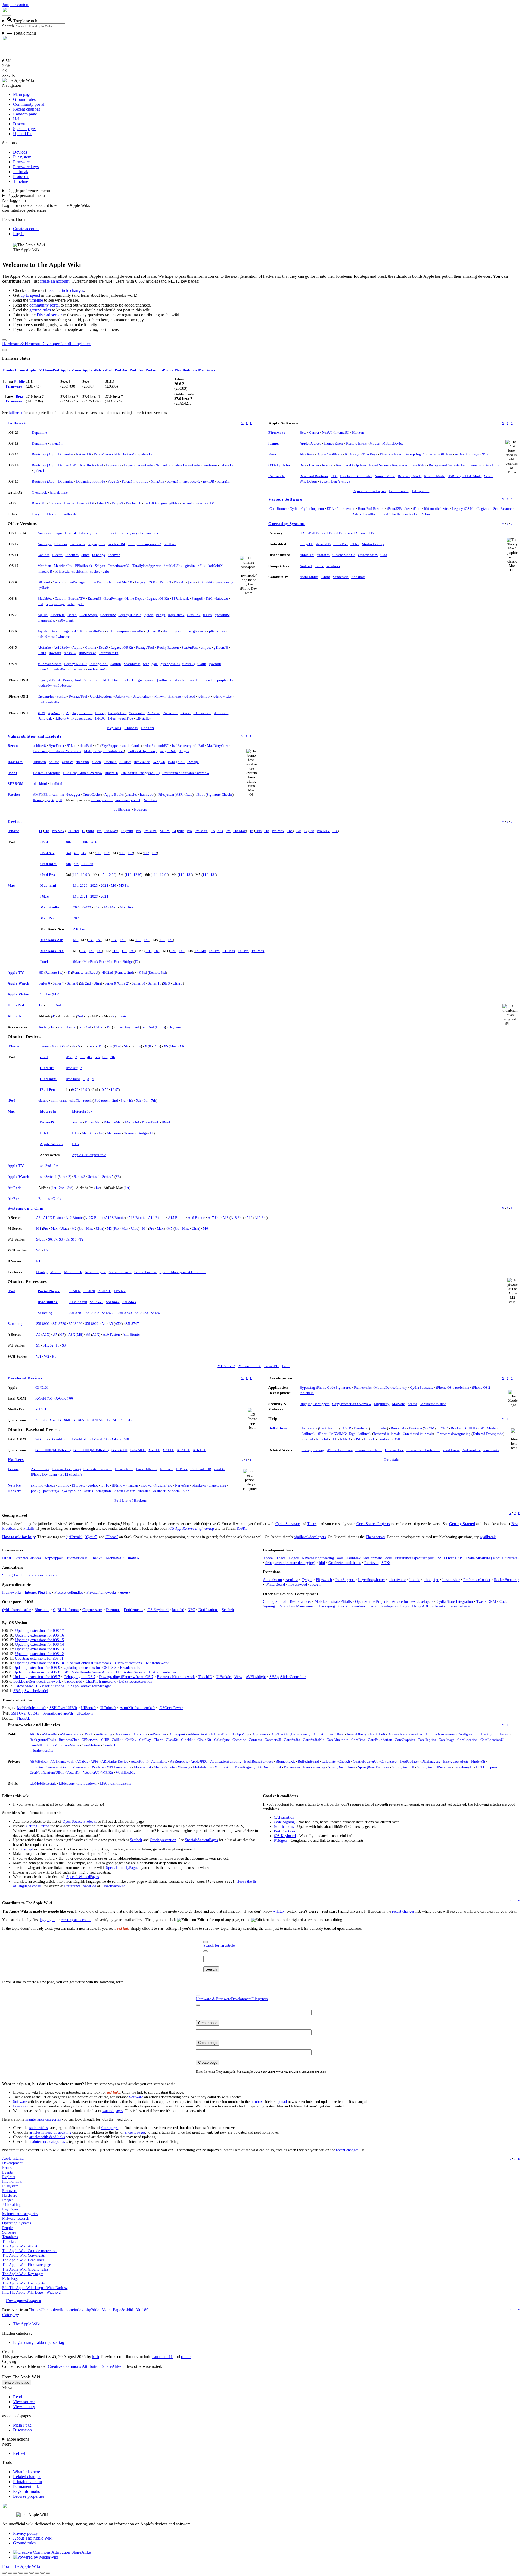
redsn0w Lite (222, 696)
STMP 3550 (78, 1302)
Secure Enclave (146, 1272)
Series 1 (51, 1177)
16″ (99, 951)
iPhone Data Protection (423, 1450)
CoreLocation (467, 1740)
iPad (109, 370)
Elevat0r (53, 514)
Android (306, 566)
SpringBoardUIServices (434, 1767)
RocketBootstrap (507, 1580)
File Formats (12, 2181)
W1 (39, 1356)
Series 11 (155, 983)
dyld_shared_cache (17, 1610)
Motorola (48, 1111)
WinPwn (159, 696)
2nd (58, 1005)
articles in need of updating (50, 2132)
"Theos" (112, 1537)
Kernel (38, 800)
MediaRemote (164, 1767)
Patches (14, 794)
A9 (88, 1334)
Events (7, 2172)
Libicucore (67, 1783)
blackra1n (128, 680)
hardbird (56, 784)
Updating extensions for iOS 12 (40, 1654)
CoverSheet (389, 1761)
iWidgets (280, 1840)
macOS (327, 533)
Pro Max (58, 831)
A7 (55, 1334)
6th (76, 864)
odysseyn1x (135, 533)
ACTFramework (62, 1761)
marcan (133, 1485)
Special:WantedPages (83, 1877)
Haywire (175, 1027)
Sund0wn (370, 514)
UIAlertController (163, 1672)
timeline (36, 300)
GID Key (446, 454)
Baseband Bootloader (356, 476)
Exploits (114, 728)
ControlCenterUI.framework (89, 1663)
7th (113, 1057)
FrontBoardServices (44, 1767)
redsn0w (44, 637)
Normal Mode (385, 476)
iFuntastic (221, 713)
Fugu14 (70, 533)
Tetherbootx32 (119, 566)
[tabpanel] (261, 932)
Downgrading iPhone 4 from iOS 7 (126, 1677)
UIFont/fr (88, 1708)
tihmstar (144, 1491)
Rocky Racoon (168, 647)
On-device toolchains (345, 1563)
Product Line (14, 370)
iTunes (274, 443)
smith (126, 746)
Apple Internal (13, 2158)
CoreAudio (292, 1740)
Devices (15, 821)
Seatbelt (228, 1610)
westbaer (159, 1491)
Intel (44, 962)
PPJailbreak (84, 566)
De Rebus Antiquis (47, 773)
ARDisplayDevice (115, 1761)
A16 (94, 842)
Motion (56, 1272)
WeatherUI (91, 1773)
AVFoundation (71, 1734)
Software (136, 2097)
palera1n (56, 443)
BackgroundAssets (495, 1734)
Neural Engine (95, 1272)
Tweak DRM (486, 1601)
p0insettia (62, 571)
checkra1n (116, 533)
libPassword (298, 1584)
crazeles (131, 794)
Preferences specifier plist (415, 1558)
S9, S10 (71, 1239)
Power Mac (93, 1122)
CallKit (117, 1740)
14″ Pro (214, 951)
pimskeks (199, 1485)
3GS (62, 1046)
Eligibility (382, 1404)
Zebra (426, 514)
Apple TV (34, 370)
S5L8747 (132, 1324)
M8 (80, 1334)
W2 (47, 1356)
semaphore (104, 1491)
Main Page (10, 2278)
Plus (181, 831)
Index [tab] (86, 344)
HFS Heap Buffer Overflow (83, 773)
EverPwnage (75, 582)
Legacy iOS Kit (146, 582)
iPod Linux (451, 1450)
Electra (69, 503)
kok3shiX (215, 566)
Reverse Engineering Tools (323, 1558)
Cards (57, 1199)
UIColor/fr (108, 1708)
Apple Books (114, 794)
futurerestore (346, 509)
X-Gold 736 (100, 1439)
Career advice (459, 1606)
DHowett (78, 1485)
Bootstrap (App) (44, 454)
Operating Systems (287, 524)
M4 (145, 1228)
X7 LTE (168, 1450)
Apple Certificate (330, 454)
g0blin (190, 566)
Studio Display (373, 544)
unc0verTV (206, 503)
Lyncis (148, 615)
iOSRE (242, 1528)
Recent (13, 746)
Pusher (61, 696)
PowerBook (150, 1122)
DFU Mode (487, 1428)
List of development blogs (389, 1606)
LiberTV (103, 503)
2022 (77, 907)
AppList (292, 1580)
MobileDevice (393, 443)
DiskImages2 (431, 1761)
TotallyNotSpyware (147, 566)
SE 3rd (165, 831)
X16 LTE (199, 1450)
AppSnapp (56, 713)
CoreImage (447, 1740)
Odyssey (85, 533)
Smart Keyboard (127, 1027)
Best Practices (300, 1601)
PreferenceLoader (477, 1580)
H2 (46, 1250)
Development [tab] (241, 1999)
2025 (98, 907)
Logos (294, 1558)
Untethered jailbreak (418, 1434)
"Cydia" (91, 1537)
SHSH (357, 1439)
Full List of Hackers (131, 1501)
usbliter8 (39, 746)
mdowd (146, 1485)
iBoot (12, 773)
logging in (48, 1920)
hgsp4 (49, 800)
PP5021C (105, 1291)
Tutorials (391, 1459)
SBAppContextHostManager (89, 1686)
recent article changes (66, 290)
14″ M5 (201, 951)
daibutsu (222, 599)
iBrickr (185, 713)
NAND (345, 1439)
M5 (170, 1228)
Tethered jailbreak (387, 1434)
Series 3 (80, 1177)
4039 (41, 713)
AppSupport (54, 1558)
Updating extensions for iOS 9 (37, 1668)
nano (64, 1100)
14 (174, 831)
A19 (249, 1218)
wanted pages (113, 2111)
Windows (333, 566)
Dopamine (39, 433)
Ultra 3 (178, 983)
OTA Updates (279, 465)
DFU (334, 476)
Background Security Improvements (455, 465)
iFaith (207, 615)
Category (10, 2315)
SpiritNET (102, 680)
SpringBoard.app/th (58, 1713)
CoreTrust (40, 751)
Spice (85, 555)
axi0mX (37, 1485)
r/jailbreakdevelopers (310, 1537)
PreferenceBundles (69, 1592)
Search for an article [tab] (219, 1945)
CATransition (284, 1817)
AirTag (44, 1027)
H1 (54, 1356)
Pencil (72, 1027)
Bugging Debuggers (314, 1404)
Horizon (358, 433)
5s (91, 1046)
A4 (104, 1324)
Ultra (97, 983)
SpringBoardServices (374, 1767)
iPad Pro (136, 370)
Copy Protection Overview (352, 1404)
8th (69, 842)
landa (136, 746)
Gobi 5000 (138, 1450)
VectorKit (73, 1773)
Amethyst (45, 533)
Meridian (44, 566)
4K (68, 972)
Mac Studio (50, 907)
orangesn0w (46, 620)
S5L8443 (129, 1302)
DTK (76, 1133)
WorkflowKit (125, 1773)
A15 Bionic (177, 1218)
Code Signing (284, 1822)
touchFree (126, 718)
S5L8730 (125, 1313)
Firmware (277, 433)
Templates (10, 2237)
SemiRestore (502, 509)
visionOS (351, 533)
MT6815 (42, 1409)
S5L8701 (76, 1313)
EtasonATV (86, 503)
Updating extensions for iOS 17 (40, 1631)
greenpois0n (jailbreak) (178, 664)
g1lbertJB (153, 631)
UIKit (7, 1558)
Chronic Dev (394, 1450)
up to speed (30, 295)
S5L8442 (113, 1302)
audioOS (323, 555)
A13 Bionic (137, 1218)
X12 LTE (183, 1450)
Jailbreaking (11, 2205)
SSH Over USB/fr (63, 1708)
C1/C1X (41, 1387)
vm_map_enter (102, 800)
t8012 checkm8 (71, 1474)
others (186, 2357)
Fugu (58, 533)
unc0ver (152, 533)
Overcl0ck (39, 492)
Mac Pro (48, 918)
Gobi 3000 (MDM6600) (53, 1450)
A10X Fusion (53, 1218)
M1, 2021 (80, 896)
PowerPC (48, 1122)
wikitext (279, 1911)
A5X (118, 1324)
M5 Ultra (126, 907)
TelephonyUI (464, 1767)
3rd (69, 853)
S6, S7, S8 (55, 1239)
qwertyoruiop (72, 1491)
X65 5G (83, 1420)
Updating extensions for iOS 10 (40, 1663)
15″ (99, 940)
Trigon (184, 751)
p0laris (44, 588)
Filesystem (166, 794)
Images (8, 2200)
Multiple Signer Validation (104, 751)
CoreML (54, 1745)
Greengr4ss (46, 696)
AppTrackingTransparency (291, 1734)
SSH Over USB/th (25, 1713)
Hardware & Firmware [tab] (22, 344)
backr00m (151, 503)
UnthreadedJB (201, 1469)
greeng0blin (170, 503)
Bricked (457, 1428)
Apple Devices (310, 443)
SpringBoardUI (403, 1767)
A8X (72, 1334)
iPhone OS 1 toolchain (453, 1387)
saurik (89, 1491)
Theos (312, 1524)
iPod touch (102, 1100)
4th (76, 853)
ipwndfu (180, 631)
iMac (45, 896)
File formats (399, 491)
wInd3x (150, 746)
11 (41, 831)
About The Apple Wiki (33, 2538)
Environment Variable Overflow (186, 773)
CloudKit (204, 1740)
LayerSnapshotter (372, 1580)
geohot (93, 1485)
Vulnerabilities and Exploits (35, 736)
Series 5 (108, 1177)
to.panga (99, 555)
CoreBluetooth (338, 1740)
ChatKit (97, 1558)
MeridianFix (63, 566)
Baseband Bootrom (314, 476)
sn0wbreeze (61, 637)
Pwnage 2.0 (176, 762)
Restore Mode (434, 476)
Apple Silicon (51, 1144)
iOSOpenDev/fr (171, 1708)
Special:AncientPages (201, 1840)
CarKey (131, 1740)
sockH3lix (80, 571)
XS (166, 1046)
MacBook (89, 1133)
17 (306, 831)
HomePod (51, 370)
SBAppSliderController (288, 1677)
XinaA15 (158, 481)
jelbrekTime (59, 492)
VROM (429, 1428)
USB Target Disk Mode (464, 476)
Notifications (208, 1610)
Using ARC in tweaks (429, 1606)
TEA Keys (370, 454)
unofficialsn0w (49, 702)
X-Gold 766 (64, 1398)
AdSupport (177, 1734)
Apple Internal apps (370, 491)
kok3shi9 (205, 582)
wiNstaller (143, 718)
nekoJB (209, 481)
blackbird (40, 784)
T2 (137, 962)
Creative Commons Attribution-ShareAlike (85, 2366)
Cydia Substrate (422, 1387)
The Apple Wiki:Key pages (23, 2274)
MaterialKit (143, 1767)
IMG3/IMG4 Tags (342, 1434)
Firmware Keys (391, 454)
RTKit (355, 544)
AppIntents (260, 1734)
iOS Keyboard (158, 1610)
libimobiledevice (437, 509)
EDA (330, 509)
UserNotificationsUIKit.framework (142, 1663)
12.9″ (85, 875)
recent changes (403, 1911)
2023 (94, 886)
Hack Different (147, 1469)
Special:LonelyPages (122, 1868)
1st (41, 1005)
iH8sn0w (118, 1485)
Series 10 (139, 983)
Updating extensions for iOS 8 (37, 1672)
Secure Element (120, 1272)
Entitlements (133, 1610)
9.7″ (75, 1090)
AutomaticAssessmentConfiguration (452, 1734)
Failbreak (69, 514)
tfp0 (59, 800)
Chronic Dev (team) (66, 1469)
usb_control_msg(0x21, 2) (140, 773)
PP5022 (120, 1291)
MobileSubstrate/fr (32, 1708)
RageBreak (176, 615)
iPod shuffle (48, 1302)
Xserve (77, 1122)
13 (123, 831)
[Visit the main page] (7, 14)
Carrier (314, 433)
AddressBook (198, 1734)
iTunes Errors (334, 443)
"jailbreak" (74, 1537)
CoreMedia (71, 1745)
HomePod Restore (371, 509)
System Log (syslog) (335, 481)
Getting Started (462, 1524)
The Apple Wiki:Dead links (23, 2260)
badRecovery (182, 746)
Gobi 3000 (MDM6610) (91, 1450)
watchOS (367, 533)
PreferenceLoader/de (80, 1886)
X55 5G (41, 1420)
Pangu (161, 615)
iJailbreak (45, 718)
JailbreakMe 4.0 (120, 582)
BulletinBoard (308, 1761)
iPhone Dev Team (44, 1474)
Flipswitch (324, 1580)
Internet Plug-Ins (38, 1592)
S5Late (72, 746)
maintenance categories (43, 2119)
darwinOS (323, 544)
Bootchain (398, 1428)
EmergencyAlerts (456, 1761)
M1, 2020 (80, 886)
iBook (166, 1122)
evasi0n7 (194, 615)
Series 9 (110, 983)
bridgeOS (307, 544)
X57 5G (55, 1420)
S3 (64, 1345)
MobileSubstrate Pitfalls (333, 1601)
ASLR (347, 1428)
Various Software (285, 499)
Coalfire (43, 555)
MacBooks (207, 370)
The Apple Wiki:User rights (23, 2283)
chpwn (50, 1485)
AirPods (15, 1016)
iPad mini (153, 370)
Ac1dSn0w (62, 647)
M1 (76, 940)
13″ (106, 853)
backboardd (73, 1681)
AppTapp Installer (79, 713)
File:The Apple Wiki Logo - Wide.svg (31, 2292)
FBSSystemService (130, 1672)
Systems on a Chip (25, 1208)
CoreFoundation (380, 1740)
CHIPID (471, 1428)
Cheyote (38, 514)
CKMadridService (50, 1686)
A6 (38, 1334)
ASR (179, 794)
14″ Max (229, 951)
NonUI (327, 433)
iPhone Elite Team (369, 1450)
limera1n (44, 669)
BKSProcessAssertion (136, 1681)
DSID (397, 1439)
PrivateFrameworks (101, 1592)
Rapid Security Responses (388, 465)
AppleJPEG (199, 1761)
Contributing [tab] (70, 344)
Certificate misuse (433, 1404)
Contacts (255, 1740)
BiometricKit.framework (176, 1677)
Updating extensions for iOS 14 (40, 1644)
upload (282, 2102)
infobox (257, 2102)
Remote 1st (54, 972)
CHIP (105, 1740)
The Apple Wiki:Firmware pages (27, 2265)
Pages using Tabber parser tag (39, 2342)
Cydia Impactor (313, 509)
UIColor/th (85, 1713)
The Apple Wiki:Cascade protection (29, 2251)
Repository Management (297, 1606)
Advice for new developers (412, 1601)
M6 (114, 886)
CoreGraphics (405, 1740)
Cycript (27, 1849)
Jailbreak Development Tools (369, 1558)
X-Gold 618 (80, 1439)
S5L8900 (43, 1324)
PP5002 (75, 1291)
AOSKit (82, 1761)
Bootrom (15, 762)
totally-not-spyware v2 (145, 544)
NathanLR (84, 454)
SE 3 (167, 983)
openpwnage (224, 582)
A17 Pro (87, 864)
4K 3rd (142, 972)
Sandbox (151, 800)
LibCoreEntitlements (116, 1783)
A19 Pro (260, 1218)
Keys (273, 454)
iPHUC (100, 718)
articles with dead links (47, 2137)
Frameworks (363, 1387)
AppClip (243, 1734)
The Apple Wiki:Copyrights (23, 2255)
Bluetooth (42, 1610)
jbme (192, 582)
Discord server (49, 315)
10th (85, 842)
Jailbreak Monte (49, 664)
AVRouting (104, 1734)
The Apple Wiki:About (20, 2246)
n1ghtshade (198, 631)
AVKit (88, 1734)
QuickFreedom (101, 696)
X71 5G (112, 1420)
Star (146, 664)
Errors (7, 2168)
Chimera (55, 503)
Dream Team (124, 1469)
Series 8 (73, 983)
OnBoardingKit (270, 1767)
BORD (443, 1428)
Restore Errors (356, 443)
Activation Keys (467, 454)
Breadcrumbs (130, 1668)
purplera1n (225, 680)
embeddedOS (368, 555)
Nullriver (167, 1469)
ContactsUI (273, 1740)
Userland (384, 1439)
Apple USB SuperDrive (89, 1155)
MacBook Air (52, 940)
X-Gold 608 (60, 1439)
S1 (38, 1345)
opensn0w (222, 615)
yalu (106, 571)
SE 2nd (74, 831)
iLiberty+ (62, 718)
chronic (63, 1485)
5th (84, 853)
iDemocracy (202, 713)
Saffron (116, 664)
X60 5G (69, 1420)
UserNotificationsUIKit (47, 1773)
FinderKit (478, 1761)
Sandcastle (341, 577)
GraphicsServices (28, 1558)
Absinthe (44, 647)
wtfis (71, 604)
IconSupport (345, 1580)
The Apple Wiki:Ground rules (25, 2269)
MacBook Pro (52, 951)
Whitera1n (137, 713)
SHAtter (125, 762)
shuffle (75, 1100)
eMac (118, 1122)
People (7, 2228)
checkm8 (82, 762)
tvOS (338, 533)
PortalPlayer (49, 1291)
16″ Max (258, 951)
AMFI (37, 794)
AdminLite (159, 1761)
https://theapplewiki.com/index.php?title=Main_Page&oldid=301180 (90, 2310)
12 (83, 831)
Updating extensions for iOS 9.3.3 (90, 1668)
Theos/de (24, 1718)
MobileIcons (202, 1767)
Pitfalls (29, 1528)
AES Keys (307, 454)
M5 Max (111, 907)
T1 (152, 1133)
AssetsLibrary (357, 1734)
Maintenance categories (20, 2214)
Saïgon (100, 566)
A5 (111, 1324)
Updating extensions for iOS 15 (40, 1640)
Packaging (327, 1606)
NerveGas (182, 1485)
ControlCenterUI (365, 1761)
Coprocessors (92, 1610)
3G (54, 1046)
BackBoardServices (259, 1761)
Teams (13, 1469)
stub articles (38, 2128)
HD (41, 972)
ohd (40, 604)
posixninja (51, 1491)
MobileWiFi (115, 1558)
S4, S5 (41, 1239)
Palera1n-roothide (107, 454)
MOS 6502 (226, 1366)
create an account (55, 281)
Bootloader (379, 1428)
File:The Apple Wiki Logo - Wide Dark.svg (36, 2288)
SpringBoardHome (342, 1767)
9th (76, 842)
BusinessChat (69, 1740)
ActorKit (137, 1761)
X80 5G (126, 1420)
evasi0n (137, 631)
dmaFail (86, 746)
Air (299, 831)
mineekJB (45, 571)
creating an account (76, 1920)
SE (126, 1046)
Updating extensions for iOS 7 (37, 1677)
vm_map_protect (128, 800)
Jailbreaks (122, 809)
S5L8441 (97, 1302)
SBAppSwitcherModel (31, 1691)
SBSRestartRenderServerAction (88, 1672)
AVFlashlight (256, 1677)
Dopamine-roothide (138, 465)
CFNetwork (90, 1740)
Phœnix (180, 582)
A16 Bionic (196, 1218)
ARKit (34, 1734)
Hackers (148, 728)
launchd (322, 1439)
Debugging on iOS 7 (80, 1677)
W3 (39, 1250)
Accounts (140, 1734)
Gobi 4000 (119, 1450)
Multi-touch (73, 1272)
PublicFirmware (15, 384)
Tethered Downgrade (488, 1434)
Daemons (113, 1610)
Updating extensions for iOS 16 (40, 1635)
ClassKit (172, 1740)
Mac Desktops (186, 370)
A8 (38, 1218)
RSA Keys (352, 454)
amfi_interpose (118, 631)
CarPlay (145, 1740)
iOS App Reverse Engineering (191, 1528)
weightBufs (168, 751)
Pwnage (193, 762)
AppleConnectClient (329, 1734)
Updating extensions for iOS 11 (39, 1658)
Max (173, 1046)
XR (182, 1046)
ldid (322, 1563)
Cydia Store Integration (455, 1601)
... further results (41, 1751)
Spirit (88, 680)
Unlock (369, 1439)
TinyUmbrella (390, 514)
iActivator (170, 713)
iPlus (112, 718)
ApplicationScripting (226, 1761)
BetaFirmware (14, 399)
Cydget (307, 1580)
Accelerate (123, 1734)
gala (155, 664)
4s (74, 1046)
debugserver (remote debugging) (290, 1563)
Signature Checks (220, 794)
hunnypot (147, 794)
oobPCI (164, 746)
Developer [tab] (50, 344)
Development (12, 2163)
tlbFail (199, 746)
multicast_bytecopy (142, 751)
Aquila (43, 615)
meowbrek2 (192, 481)
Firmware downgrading (454, 1434)
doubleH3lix (173, 566)
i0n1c (105, 1485)
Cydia (294, 509)
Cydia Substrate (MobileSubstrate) (492, 1558)
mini (91, 831)
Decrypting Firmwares (420, 454)
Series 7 (58, 983)
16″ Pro (243, 951)
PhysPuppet (110, 746)
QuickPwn (122, 696)
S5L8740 (158, 1313)
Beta (303, 433)
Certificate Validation (65, 751)
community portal (44, 305)
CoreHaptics (427, 1740)
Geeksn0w (108, 615)
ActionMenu (272, 1580)
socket (95, 571)
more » (133, 1558)
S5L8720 (109, 1313)
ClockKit (188, 1740)
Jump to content (16, 4)
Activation (309, 1428)
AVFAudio (49, 1734)
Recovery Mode (410, 476)
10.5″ (104, 1090)
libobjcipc (431, 1580)
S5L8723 (141, 1313)
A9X (96, 1334)
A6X (46, 1334)
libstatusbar (451, 1580)
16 (251, 831)
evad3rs (220, 1469)
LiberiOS (72, 555)
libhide (415, 1580)
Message (184, 1767)
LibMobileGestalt (43, 1783)
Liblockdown (87, 1783)
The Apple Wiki (27, 2324)
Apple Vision (71, 370)
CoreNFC (110, 1745)
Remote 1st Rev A (85, 972)
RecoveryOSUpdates (351, 465)
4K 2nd (108, 972)
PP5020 (89, 1291)
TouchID (205, 1677)
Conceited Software (98, 1469)
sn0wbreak (66, 620)
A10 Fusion (111, 1334)
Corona (91, 647)
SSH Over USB (450, 1558)
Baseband (361, 1428)
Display (42, 1272)
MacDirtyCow (217, 746)
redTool (189, 696)
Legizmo (484, 509)
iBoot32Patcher (398, 509)
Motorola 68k (82, 1111)
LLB (334, 1439)
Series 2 (64, 1177)
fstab (189, 794)
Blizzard (44, 582)
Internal (328, 465)
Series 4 (94, 1177)
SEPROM (16, 784)
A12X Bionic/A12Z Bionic (105, 1218)
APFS (95, 1761)
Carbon (58, 582)
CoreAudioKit (313, 1740)
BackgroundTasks (43, 1740)
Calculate (329, 1761)
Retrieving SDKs (377, 1563)
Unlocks (131, 728)
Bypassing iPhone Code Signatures (325, 1387)
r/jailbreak (488, 1537)
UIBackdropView (229, 1677)
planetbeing (217, 1485)
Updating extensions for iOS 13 (40, 1649)
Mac (11, 886)
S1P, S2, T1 (51, 1345)
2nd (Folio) (156, 1027)
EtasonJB (95, 599)
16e (290, 831)
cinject (206, 647)
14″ (91, 951)
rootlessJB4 (116, 544)
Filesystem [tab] (260, 1999)
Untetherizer (142, 696)
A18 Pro (79, 929)
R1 (38, 1261)
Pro (47, 831)
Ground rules (24, 2543)
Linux (319, 566)
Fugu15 (113, 481)
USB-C (99, 1027)
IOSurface (97, 1767)
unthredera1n (108, 653)
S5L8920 (76, 1324)
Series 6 (44, 983)
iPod (384, 555)
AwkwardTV (472, 1450)
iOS (302, 533)
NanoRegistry (245, 1767)
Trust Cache (92, 794)
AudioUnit (377, 1734)
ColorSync (222, 1740)
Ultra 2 (123, 983)
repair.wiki (491, 1450)
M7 (62, 1334)
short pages (110, 2128)
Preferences (34, 1575)
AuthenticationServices (405, 1734)
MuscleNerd (163, 1485)
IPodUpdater (409, 1761)
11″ (99, 853)
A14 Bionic (157, 1218)
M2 (74, 1228)
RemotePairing (314, 1767)
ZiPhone (175, 696)
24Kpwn (159, 762)
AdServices (158, 1734)
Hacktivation (329, 1428)
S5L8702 (92, 1313)
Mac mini (48, 886)
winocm (174, 1491)
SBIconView (23, 1686)
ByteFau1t (56, 746)
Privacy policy (25, 2533)
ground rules (40, 310)
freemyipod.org (313, 1450)
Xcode (268, 1558)
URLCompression (489, 1767)
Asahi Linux (309, 577)
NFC (191, 1610)
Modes (375, 443)
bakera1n (130, 454)
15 (213, 831)
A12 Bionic (74, 1218)
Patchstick (133, 503)
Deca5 (72, 615)
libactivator (397, 1580)
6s (110, 1046)
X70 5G (98, 1420)
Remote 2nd (124, 972)
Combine (239, 1740)
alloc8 (96, 762)
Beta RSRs (418, 465)
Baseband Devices (25, 1378)
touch (87, 1100)
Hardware (10, 2195)
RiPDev (182, 1469)
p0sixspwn (217, 631)
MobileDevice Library (391, 1387)
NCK (485, 454)
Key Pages (10, 2209)
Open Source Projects (373, 1524)
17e (335, 831)
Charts (158, 1740)
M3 (109, 1228)
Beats (122, 1016)
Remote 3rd (157, 972)
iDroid (325, 577)
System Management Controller (183, 1272)
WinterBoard (275, 1584)
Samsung (45, 1313)
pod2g (36, 1491)
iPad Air (121, 370)
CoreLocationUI (492, 1740)
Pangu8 (197, 599)
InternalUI (342, 433)
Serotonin (210, 465)
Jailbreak (15, 413)
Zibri (186, 1491)
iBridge (127, 962)
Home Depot (97, 582)
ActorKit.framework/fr (137, 1708)
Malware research (16, 2218)
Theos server (375, 1537)
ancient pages (135, 2132)
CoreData (358, 1740)
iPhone (167, 370)
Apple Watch (93, 370)
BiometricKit (77, 1558)
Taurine (100, 533)
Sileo (357, 514)
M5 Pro (124, 886)
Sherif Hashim (125, 1491)
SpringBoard (12, 1575)
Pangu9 (118, 503)
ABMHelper (39, 1761)
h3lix (202, 566)
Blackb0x (39, 503)
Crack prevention (352, 1606)
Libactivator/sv (113, 1886)
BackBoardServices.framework (37, 1681)
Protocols (276, 476)
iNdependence (82, 718)
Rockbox (358, 577)
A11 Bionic (131, 1334)
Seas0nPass (96, 631)
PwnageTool (145, 647)
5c (84, 1046)
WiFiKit (107, 1773)
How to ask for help (18, 1537)
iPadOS (313, 533)
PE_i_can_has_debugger (62, 794)
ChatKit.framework (101, 1681)
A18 (226, 1218)
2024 (104, 886)
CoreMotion (91, 1745)
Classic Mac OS (344, 555)
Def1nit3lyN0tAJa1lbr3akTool (81, 465)
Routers (44, 1199)
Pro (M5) (53, 994)
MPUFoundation (119, 1767)
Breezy (100, 713)
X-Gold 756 (44, 1398)
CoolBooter (278, 509)
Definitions (278, 1428)
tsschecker (411, 514)
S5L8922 (92, 1324)
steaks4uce (142, 762)
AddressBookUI (222, 1734)
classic (43, 1100)
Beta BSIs (492, 465)
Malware (398, 1404)
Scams (412, 1404)
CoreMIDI (37, 1745)
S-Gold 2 (42, 1439)
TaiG (209, 599)
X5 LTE (154, 1450)
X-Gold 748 (120, 1439)
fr (147, 1761)
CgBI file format (66, 1610)
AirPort (14, 1199)
